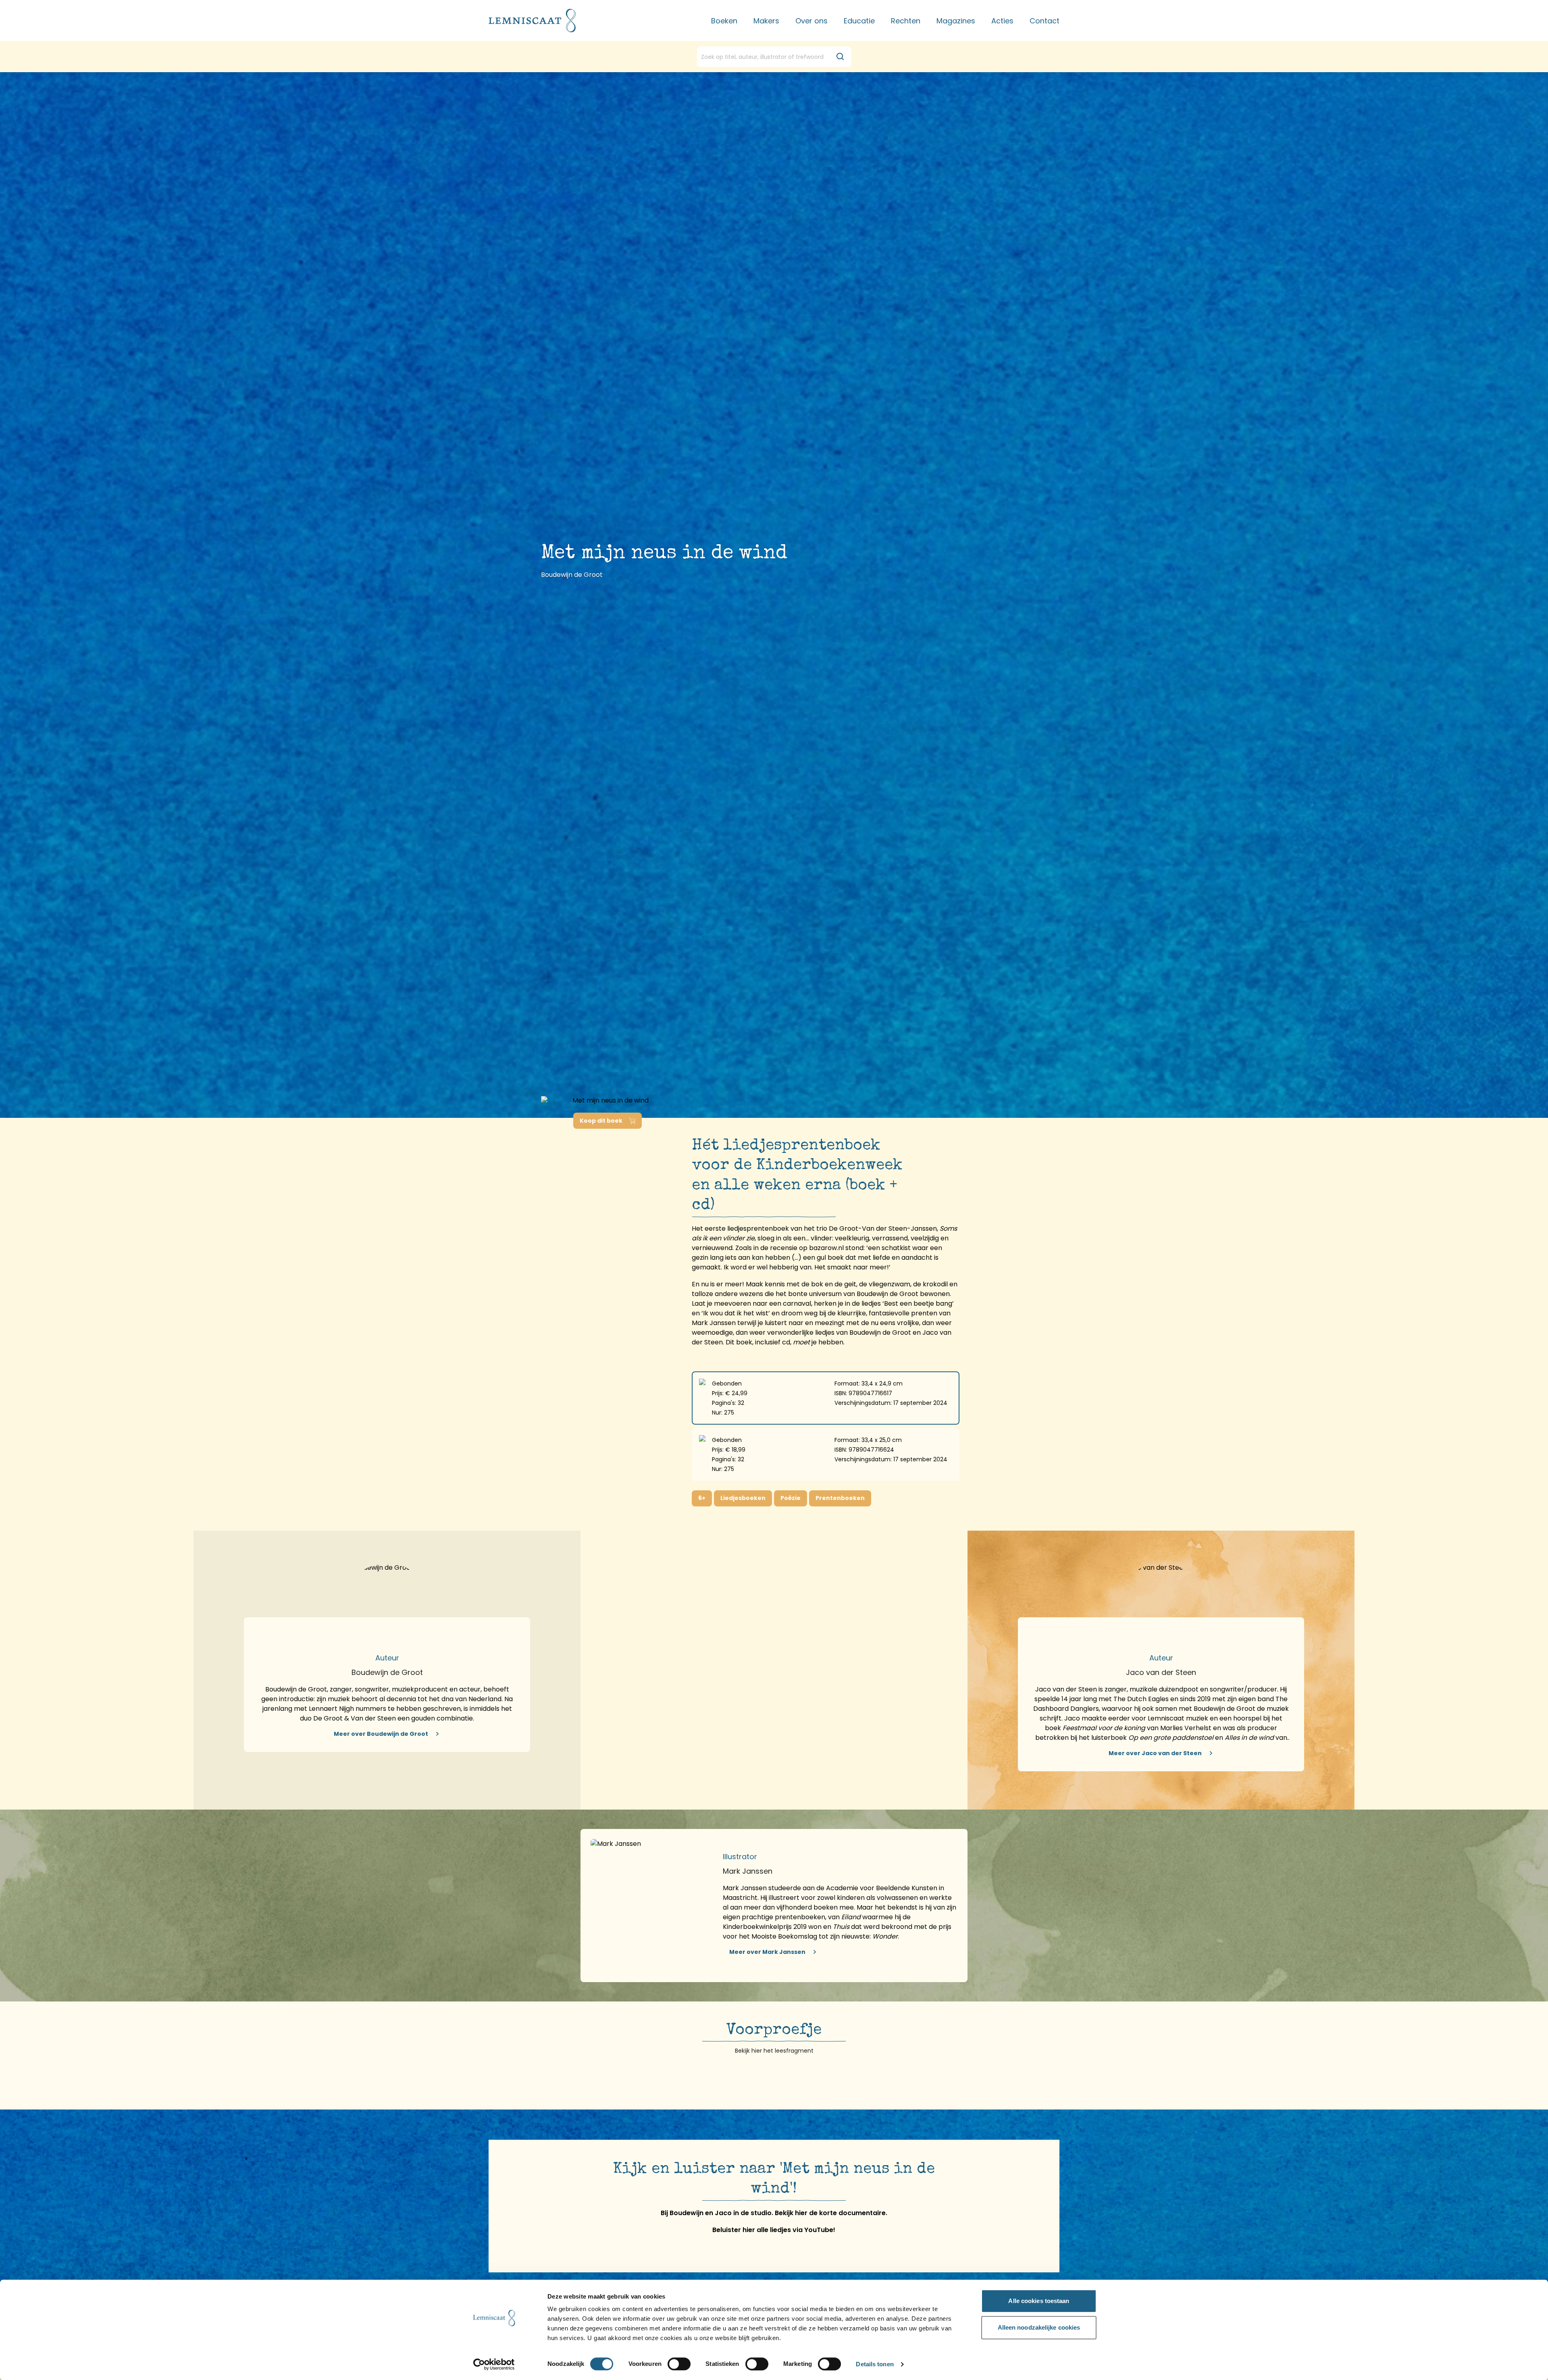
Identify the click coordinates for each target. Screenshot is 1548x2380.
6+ (702, 1498)
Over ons (811, 21)
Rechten (906, 21)
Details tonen (875, 2364)
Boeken (724, 21)
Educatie (859, 21)
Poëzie (791, 1498)
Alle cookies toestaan (1039, 2301)
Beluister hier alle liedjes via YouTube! (774, 2230)
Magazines (956, 21)
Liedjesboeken (743, 1498)
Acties (1002, 21)
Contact (1044, 21)
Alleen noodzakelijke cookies (1039, 2327)
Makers (766, 21)
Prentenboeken (840, 1498)
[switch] (679, 2364)
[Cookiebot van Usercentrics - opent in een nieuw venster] (494, 2364)
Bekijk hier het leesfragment (774, 2051)
